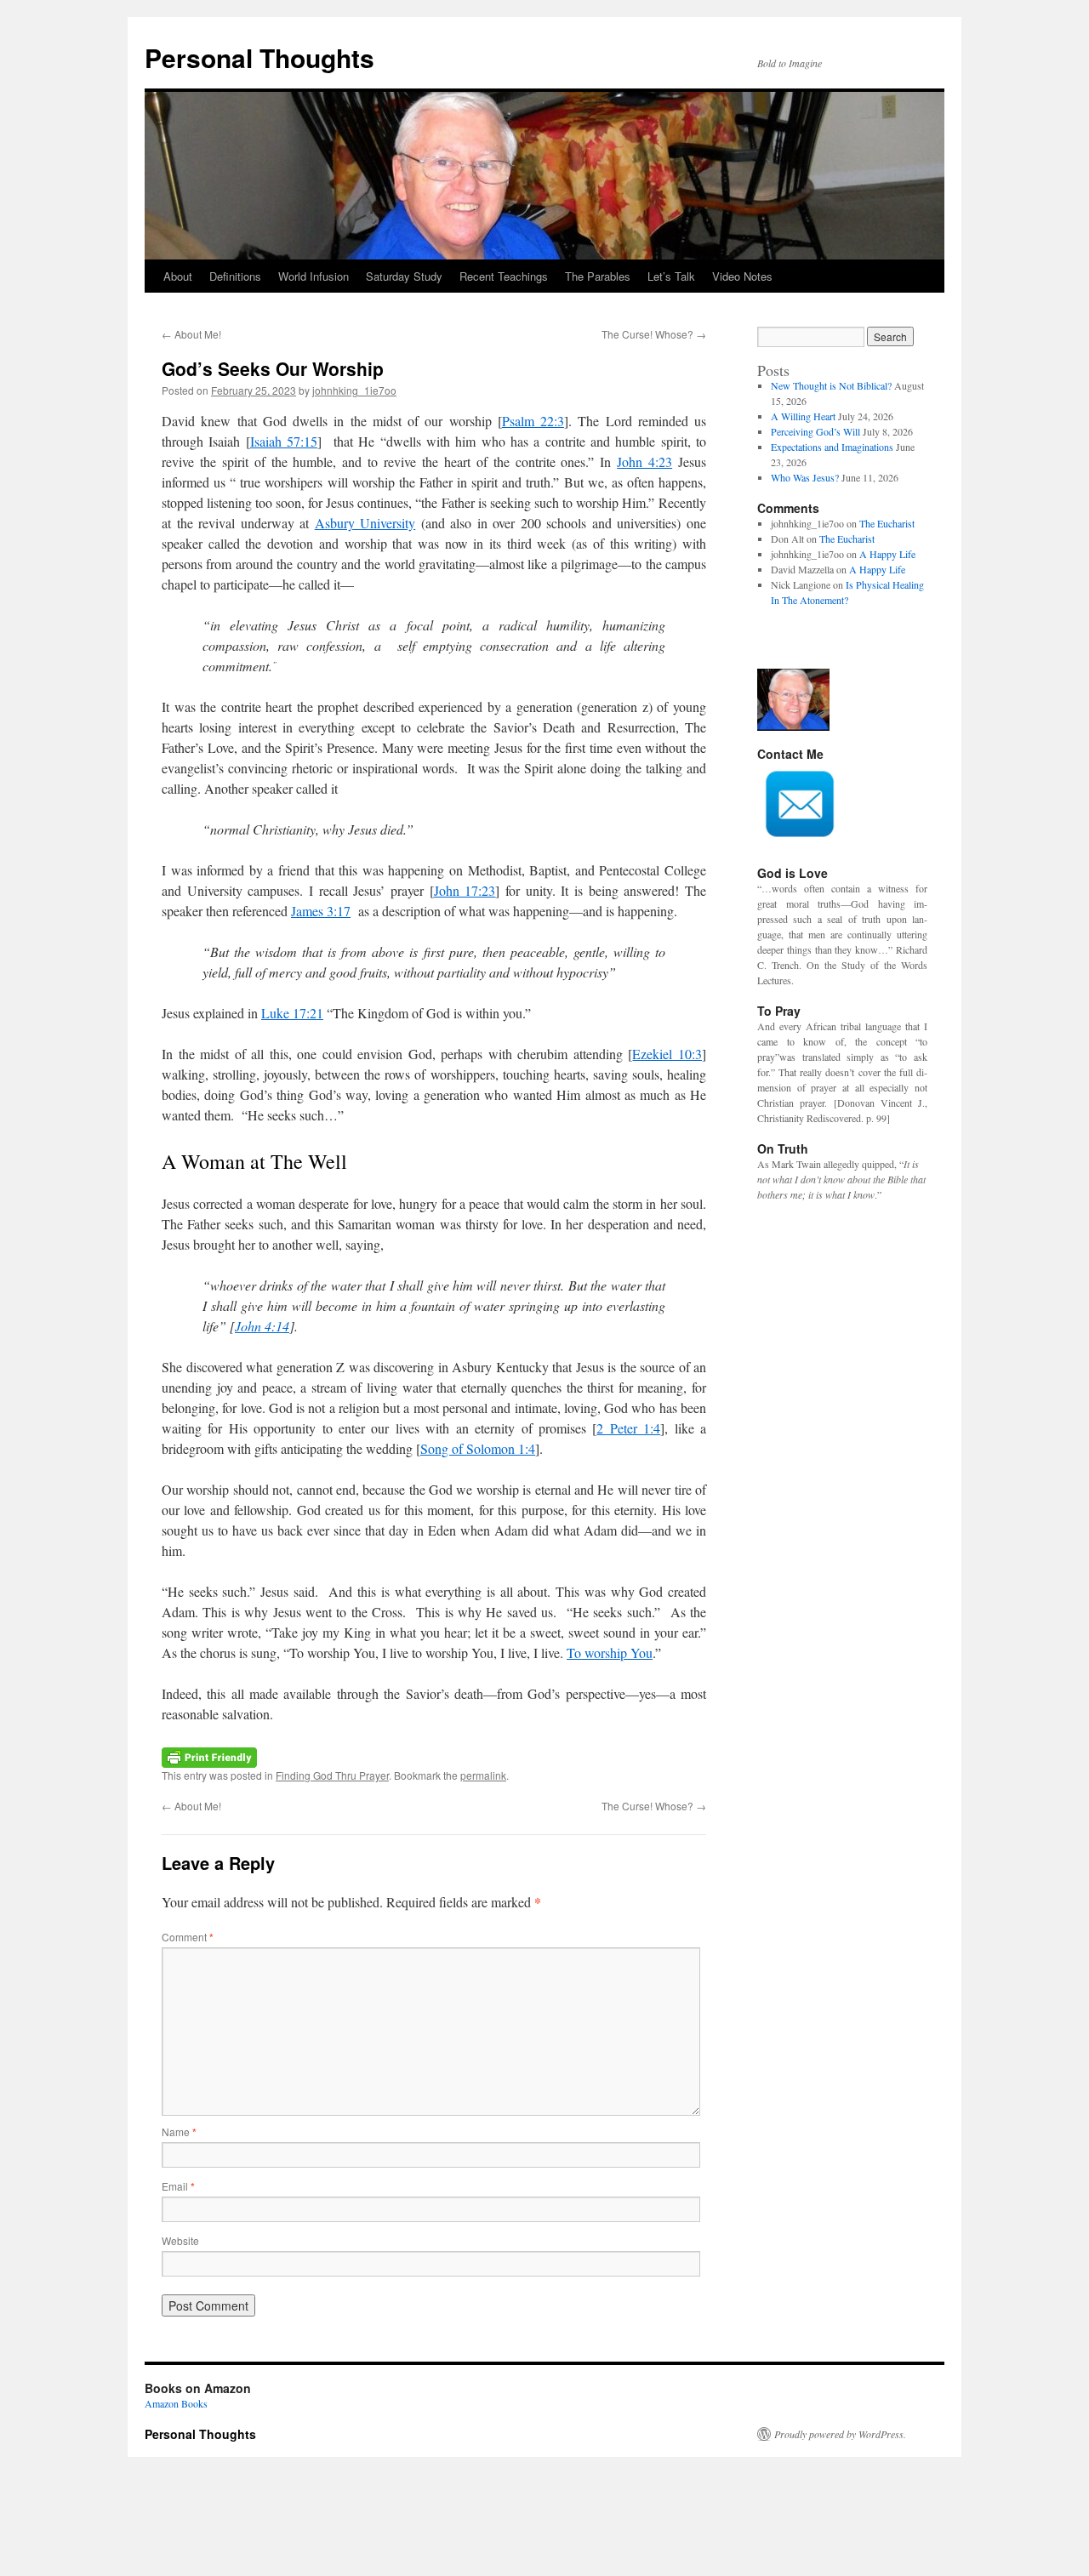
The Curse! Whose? (654, 334)
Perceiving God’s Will (815, 431)
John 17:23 (465, 890)
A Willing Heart (803, 416)
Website (180, 2240)
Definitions (235, 276)
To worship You (610, 1653)
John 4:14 (262, 1326)
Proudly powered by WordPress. (840, 2434)
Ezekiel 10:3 (667, 1054)
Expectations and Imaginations (832, 447)
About (178, 276)
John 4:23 (644, 462)
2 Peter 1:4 (628, 1428)
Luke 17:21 (292, 1013)
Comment (188, 1937)
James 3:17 (321, 911)
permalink (483, 1775)
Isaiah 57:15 (284, 441)
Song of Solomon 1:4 (478, 1448)
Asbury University (365, 523)
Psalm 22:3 (533, 421)
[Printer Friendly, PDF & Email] (209, 1755)
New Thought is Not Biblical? (831, 385)
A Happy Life (887, 554)
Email (178, 2186)
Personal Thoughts (259, 57)
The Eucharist (887, 523)
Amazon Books (176, 2403)
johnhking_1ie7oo (354, 390)
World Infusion (314, 276)
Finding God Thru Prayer (332, 1775)
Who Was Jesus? (805, 477)
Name (179, 2131)
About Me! (191, 334)
